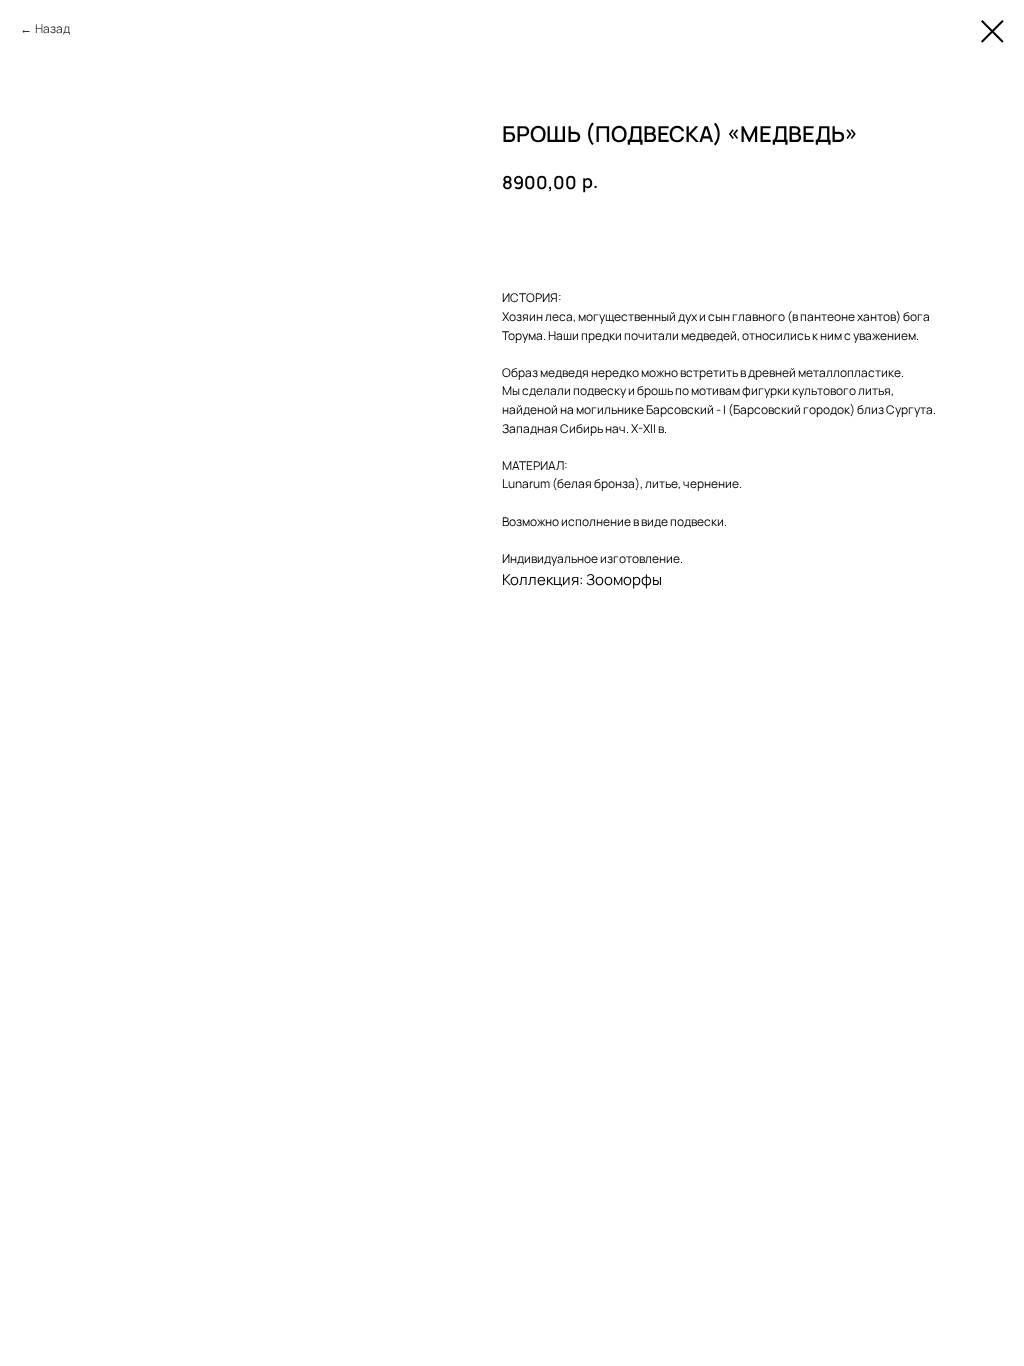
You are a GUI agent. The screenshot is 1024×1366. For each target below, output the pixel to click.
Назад (52, 28)
